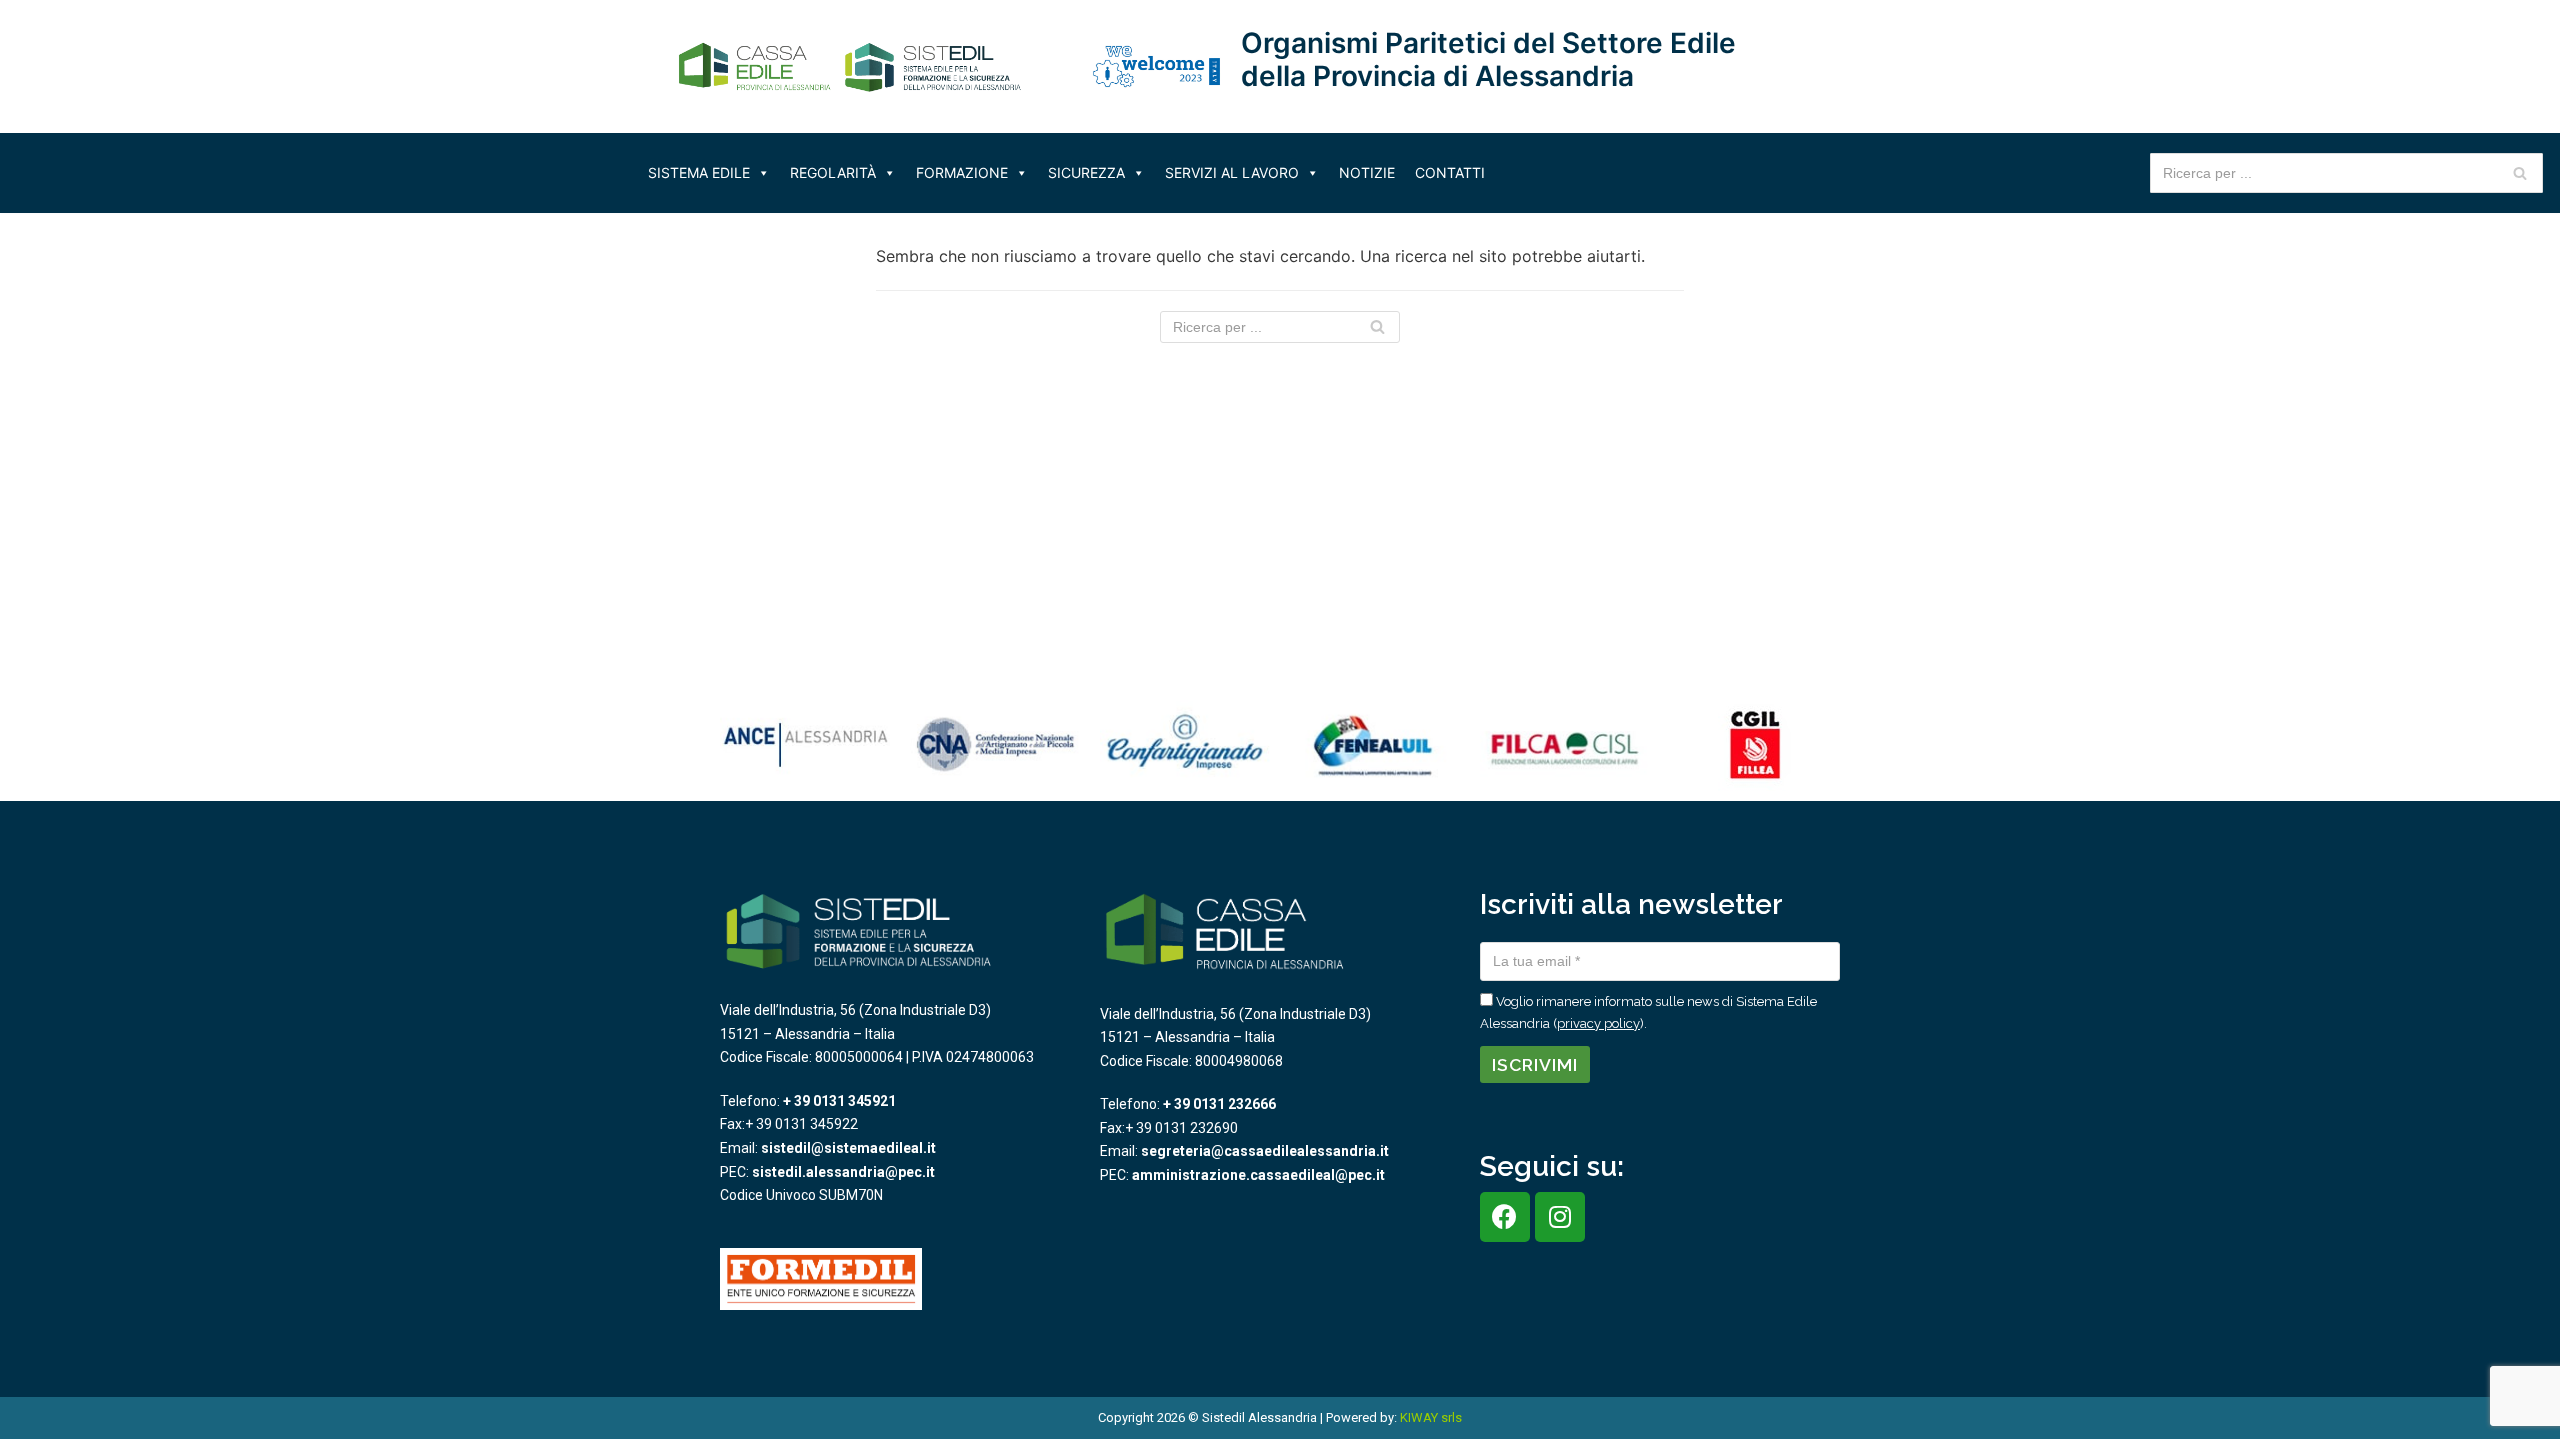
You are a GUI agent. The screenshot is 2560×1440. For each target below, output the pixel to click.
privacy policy (1598, 1023)
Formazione (962, 172)
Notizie (1367, 172)
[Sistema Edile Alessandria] (850, 67)
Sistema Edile (699, 172)
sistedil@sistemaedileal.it (848, 1148)
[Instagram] (1560, 1217)
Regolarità (833, 172)
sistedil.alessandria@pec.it (843, 1172)
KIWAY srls (1431, 1417)
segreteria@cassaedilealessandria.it (1265, 1151)
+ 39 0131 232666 (1219, 1104)
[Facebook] (1505, 1217)
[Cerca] (2520, 173)
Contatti (1450, 172)
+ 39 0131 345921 (839, 1101)
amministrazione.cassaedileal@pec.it (1258, 1175)
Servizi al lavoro (1232, 172)
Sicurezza (1086, 172)
